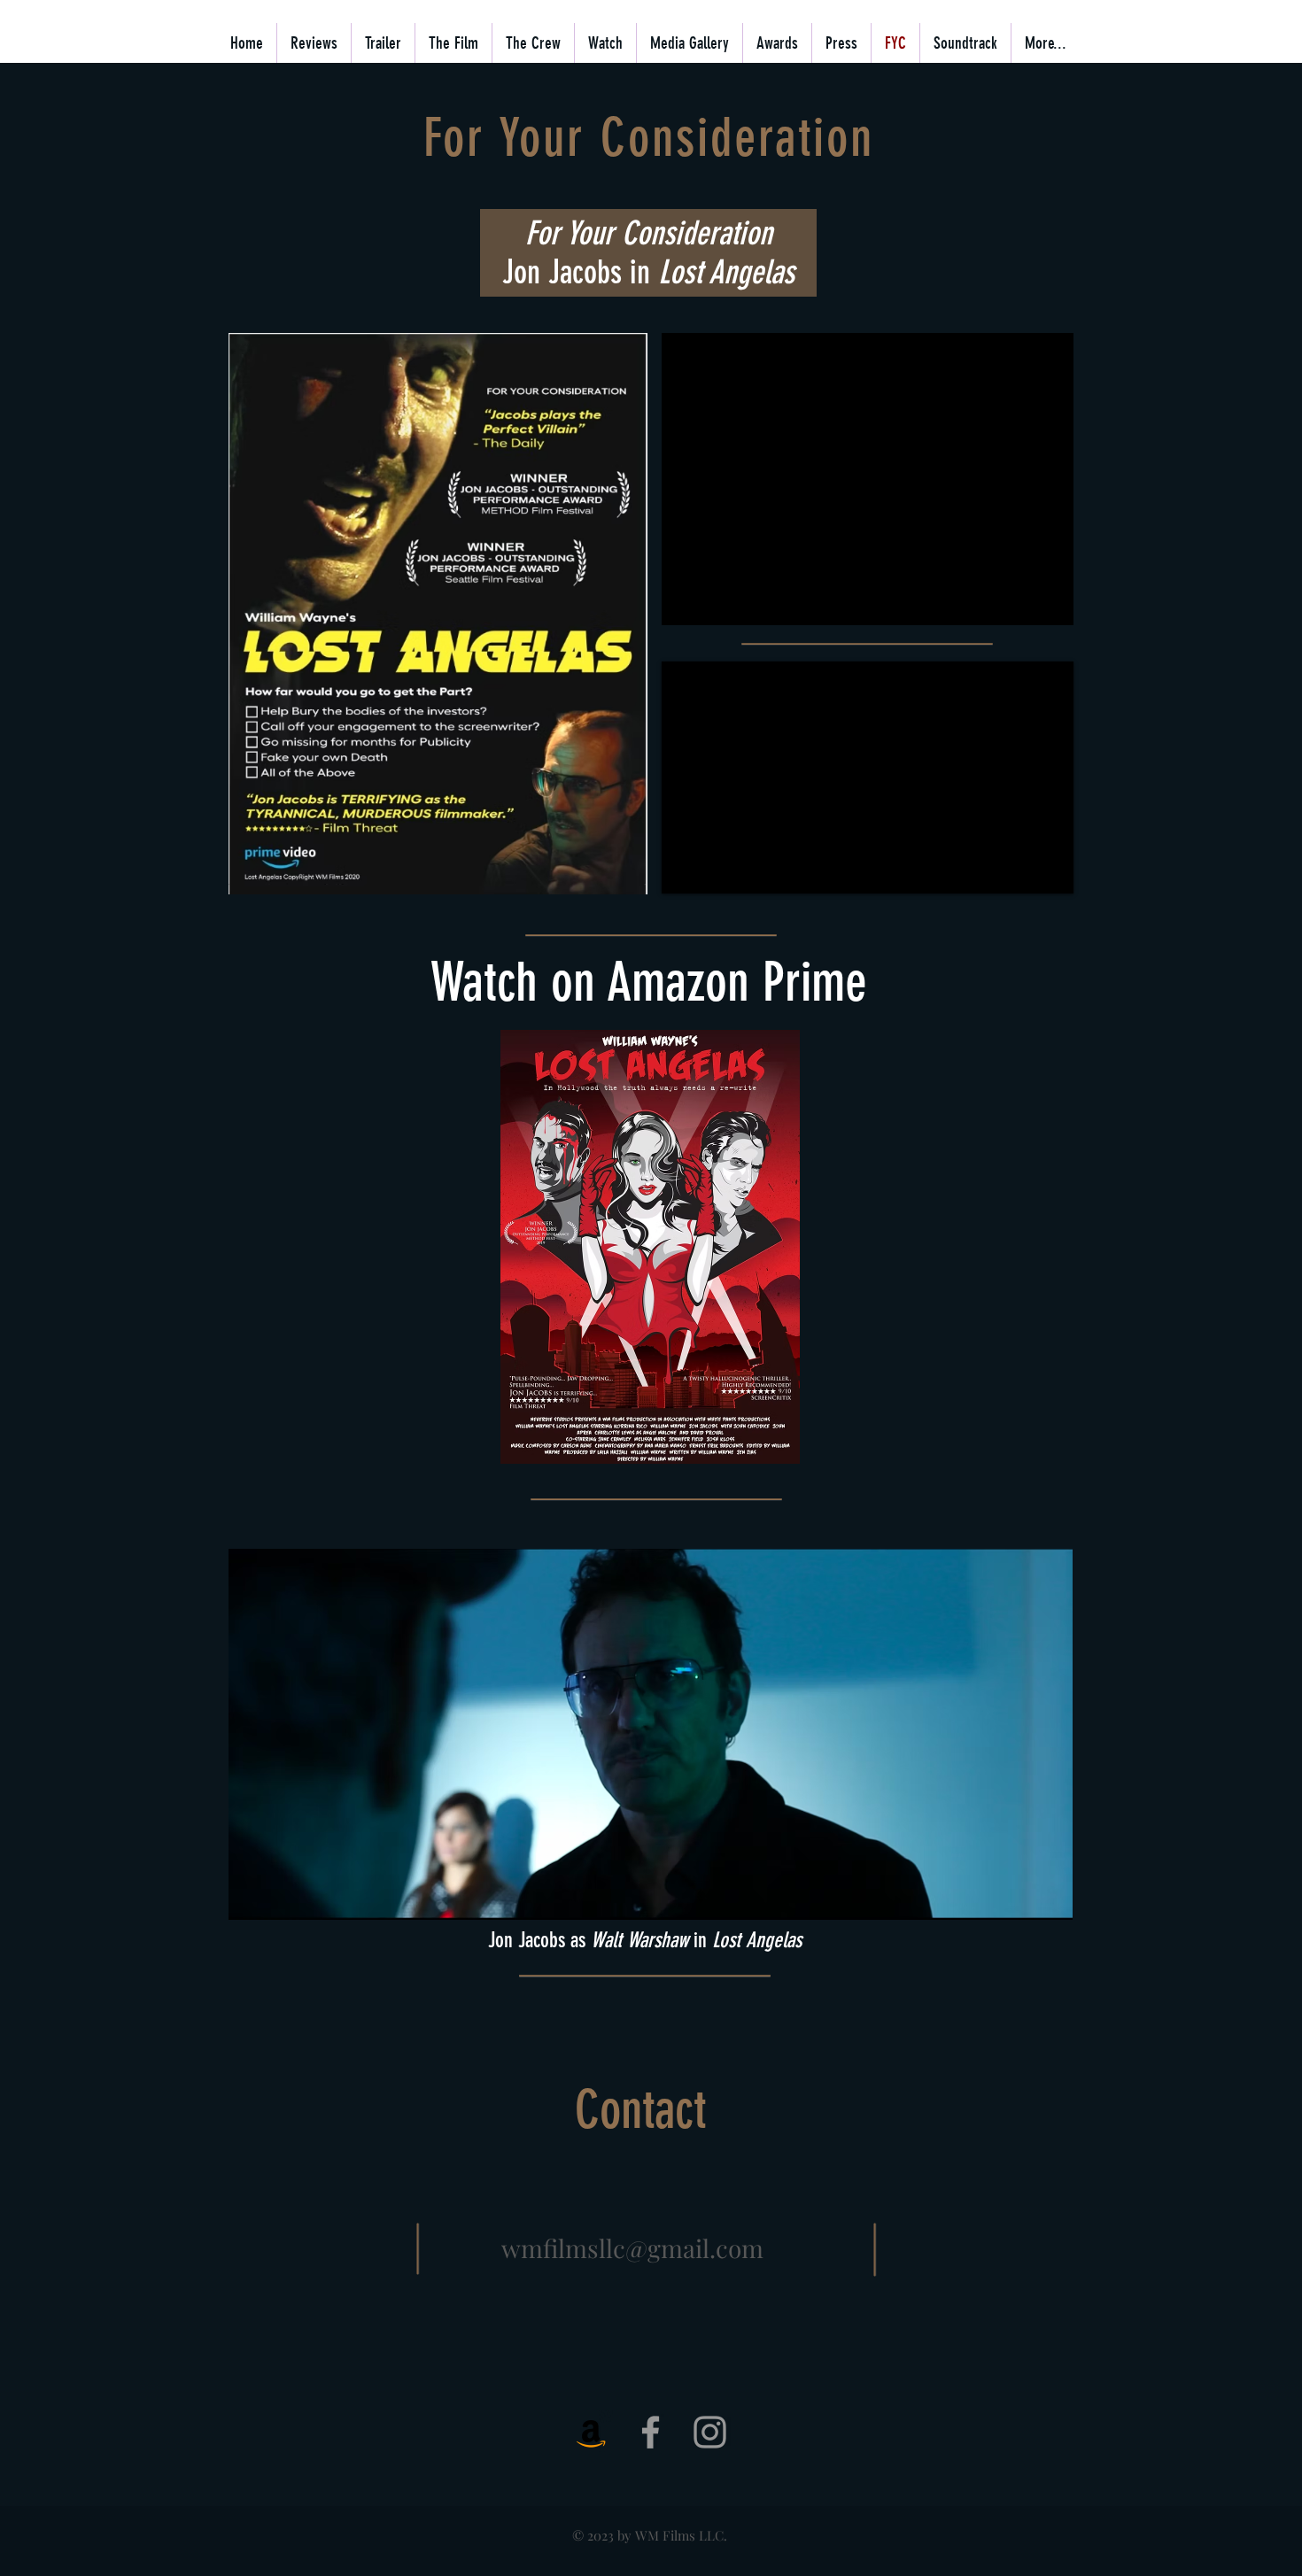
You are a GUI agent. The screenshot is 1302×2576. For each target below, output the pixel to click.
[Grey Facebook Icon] (651, 2432)
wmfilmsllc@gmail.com (632, 2248)
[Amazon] (591, 2432)
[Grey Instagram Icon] (710, 2432)
